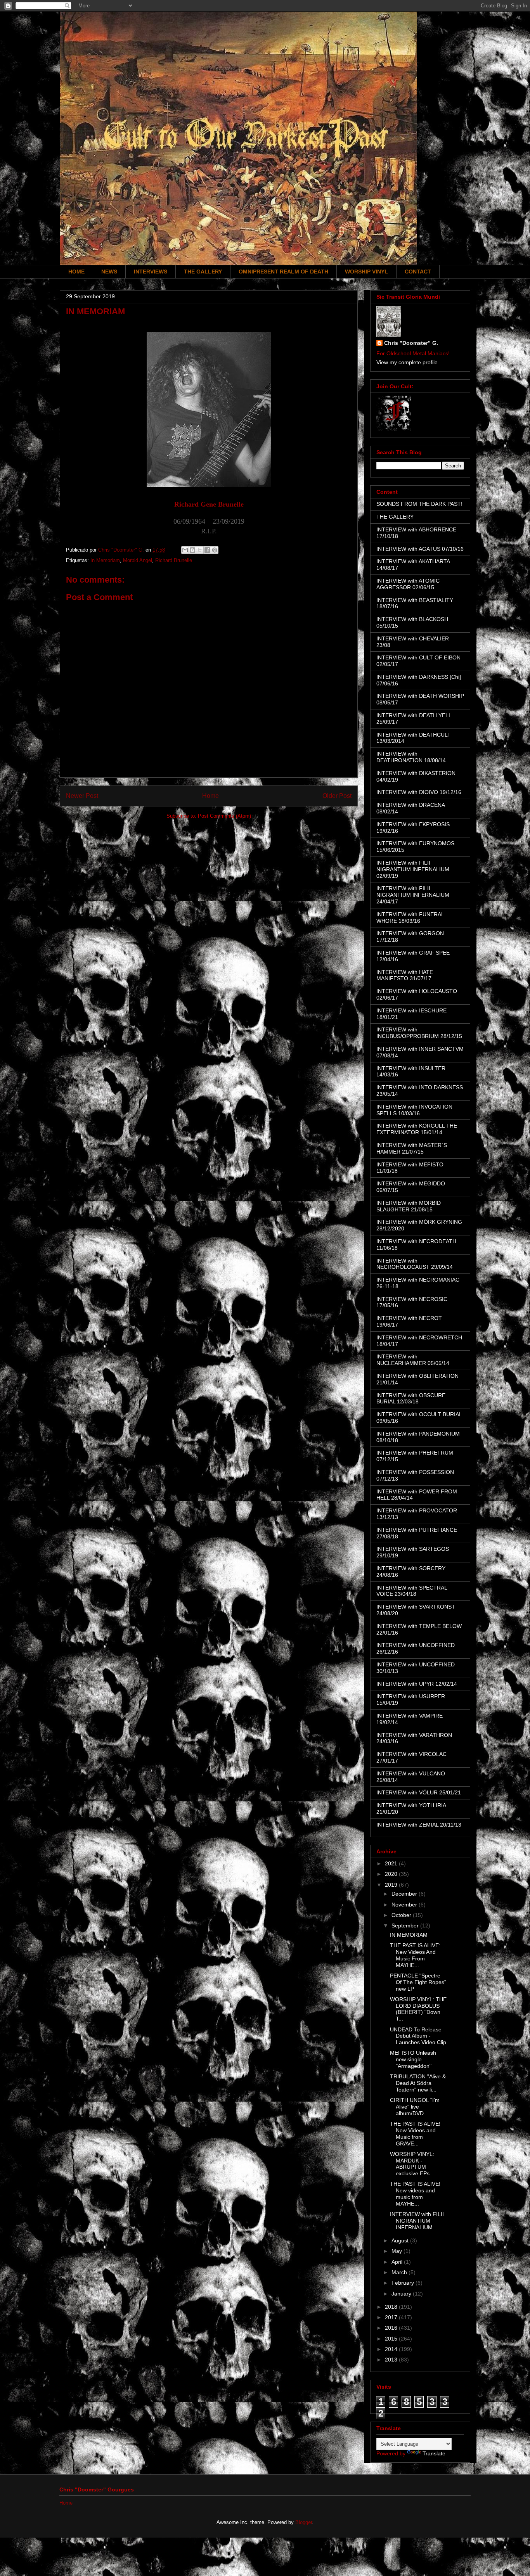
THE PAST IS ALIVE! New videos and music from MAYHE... (415, 2194)
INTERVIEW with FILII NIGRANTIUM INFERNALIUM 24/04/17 (413, 895)
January (402, 2294)
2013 (392, 2360)
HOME (76, 272)
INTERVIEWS (151, 272)
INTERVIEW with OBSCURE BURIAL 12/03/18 (411, 1399)
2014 (392, 2349)
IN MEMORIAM (409, 1935)
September (406, 1926)
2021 (392, 1863)
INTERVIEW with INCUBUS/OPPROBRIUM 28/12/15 (419, 1033)
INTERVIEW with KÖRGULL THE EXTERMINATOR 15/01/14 (417, 1129)
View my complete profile (407, 362)
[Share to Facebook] (207, 550)
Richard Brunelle (174, 560)
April (398, 2262)
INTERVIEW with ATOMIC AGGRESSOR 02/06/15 (408, 584)
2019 (392, 1885)
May (397, 2251)
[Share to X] (200, 550)
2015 (392, 2339)
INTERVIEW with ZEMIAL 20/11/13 (419, 1825)
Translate (434, 2453)
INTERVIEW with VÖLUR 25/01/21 (419, 1792)
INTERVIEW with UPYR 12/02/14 (417, 1684)
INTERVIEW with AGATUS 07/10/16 (420, 549)
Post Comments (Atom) (224, 816)
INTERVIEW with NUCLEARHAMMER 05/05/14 (413, 1360)
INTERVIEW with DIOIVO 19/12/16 (419, 792)
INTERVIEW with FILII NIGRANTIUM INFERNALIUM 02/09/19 (413, 869)
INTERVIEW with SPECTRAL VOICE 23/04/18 (412, 1591)
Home (210, 796)
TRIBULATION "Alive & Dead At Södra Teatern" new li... (418, 2083)
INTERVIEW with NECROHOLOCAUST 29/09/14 (415, 1264)
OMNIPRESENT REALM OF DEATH (283, 272)
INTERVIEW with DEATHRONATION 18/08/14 (411, 757)
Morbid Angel (138, 560)
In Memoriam (105, 560)
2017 (392, 2317)
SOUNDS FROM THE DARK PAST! (419, 504)
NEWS (109, 272)
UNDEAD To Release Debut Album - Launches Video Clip (418, 2036)
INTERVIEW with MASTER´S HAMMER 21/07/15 (412, 1148)
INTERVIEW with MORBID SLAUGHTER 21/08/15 (409, 1206)
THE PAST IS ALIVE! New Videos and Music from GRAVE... (415, 2133)
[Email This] (185, 550)
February (404, 2283)
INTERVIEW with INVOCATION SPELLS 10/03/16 (414, 1110)
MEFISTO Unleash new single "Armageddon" (413, 2059)
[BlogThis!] (192, 550)
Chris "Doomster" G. (411, 343)
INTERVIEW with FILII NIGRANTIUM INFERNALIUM (417, 2221)
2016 (392, 2328)
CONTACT (418, 272)
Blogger (304, 2522)
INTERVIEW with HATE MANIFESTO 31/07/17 (405, 975)
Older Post (337, 796)
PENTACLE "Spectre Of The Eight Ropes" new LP (418, 1982)
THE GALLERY (203, 272)
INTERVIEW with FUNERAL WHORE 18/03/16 (410, 918)
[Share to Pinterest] (215, 550)
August (401, 2240)
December (405, 1894)
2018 (392, 2307)
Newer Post (82, 796)
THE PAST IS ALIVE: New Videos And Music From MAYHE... (415, 1955)
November (405, 1905)
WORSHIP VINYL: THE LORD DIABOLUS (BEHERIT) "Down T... (418, 2009)
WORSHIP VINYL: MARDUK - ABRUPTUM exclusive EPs (412, 2164)
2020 (392, 1874)
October (402, 1915)
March (400, 2272)
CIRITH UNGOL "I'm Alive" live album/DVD (415, 2107)
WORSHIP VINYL (366, 272)
